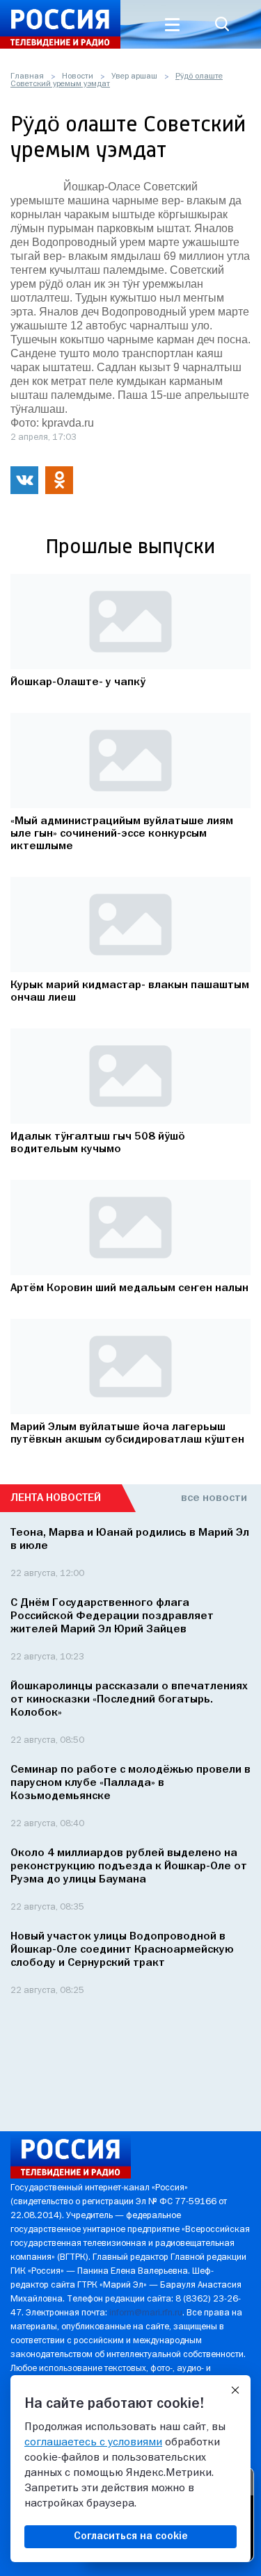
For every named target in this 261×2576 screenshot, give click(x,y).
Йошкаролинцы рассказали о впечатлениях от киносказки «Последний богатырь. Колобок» (129, 1700)
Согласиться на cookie (131, 2536)
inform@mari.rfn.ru (146, 2313)
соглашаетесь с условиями (93, 2443)
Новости (78, 76)
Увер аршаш (134, 76)
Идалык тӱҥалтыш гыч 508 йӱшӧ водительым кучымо (98, 1143)
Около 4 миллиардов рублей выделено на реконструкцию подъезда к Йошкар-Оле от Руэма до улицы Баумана (129, 1867)
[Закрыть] (235, 2390)
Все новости (214, 1498)
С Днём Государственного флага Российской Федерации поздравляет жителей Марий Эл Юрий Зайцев (112, 1616)
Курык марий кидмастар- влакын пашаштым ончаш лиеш (130, 992)
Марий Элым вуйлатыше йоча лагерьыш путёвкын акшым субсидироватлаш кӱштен (127, 1434)
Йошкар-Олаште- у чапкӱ (78, 682)
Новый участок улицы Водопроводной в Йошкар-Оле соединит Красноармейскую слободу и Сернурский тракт (122, 1950)
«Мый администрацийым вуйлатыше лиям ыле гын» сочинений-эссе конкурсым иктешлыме (122, 834)
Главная (27, 76)
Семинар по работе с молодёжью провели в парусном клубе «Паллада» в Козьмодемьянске (130, 1783)
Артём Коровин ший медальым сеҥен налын (129, 1288)
